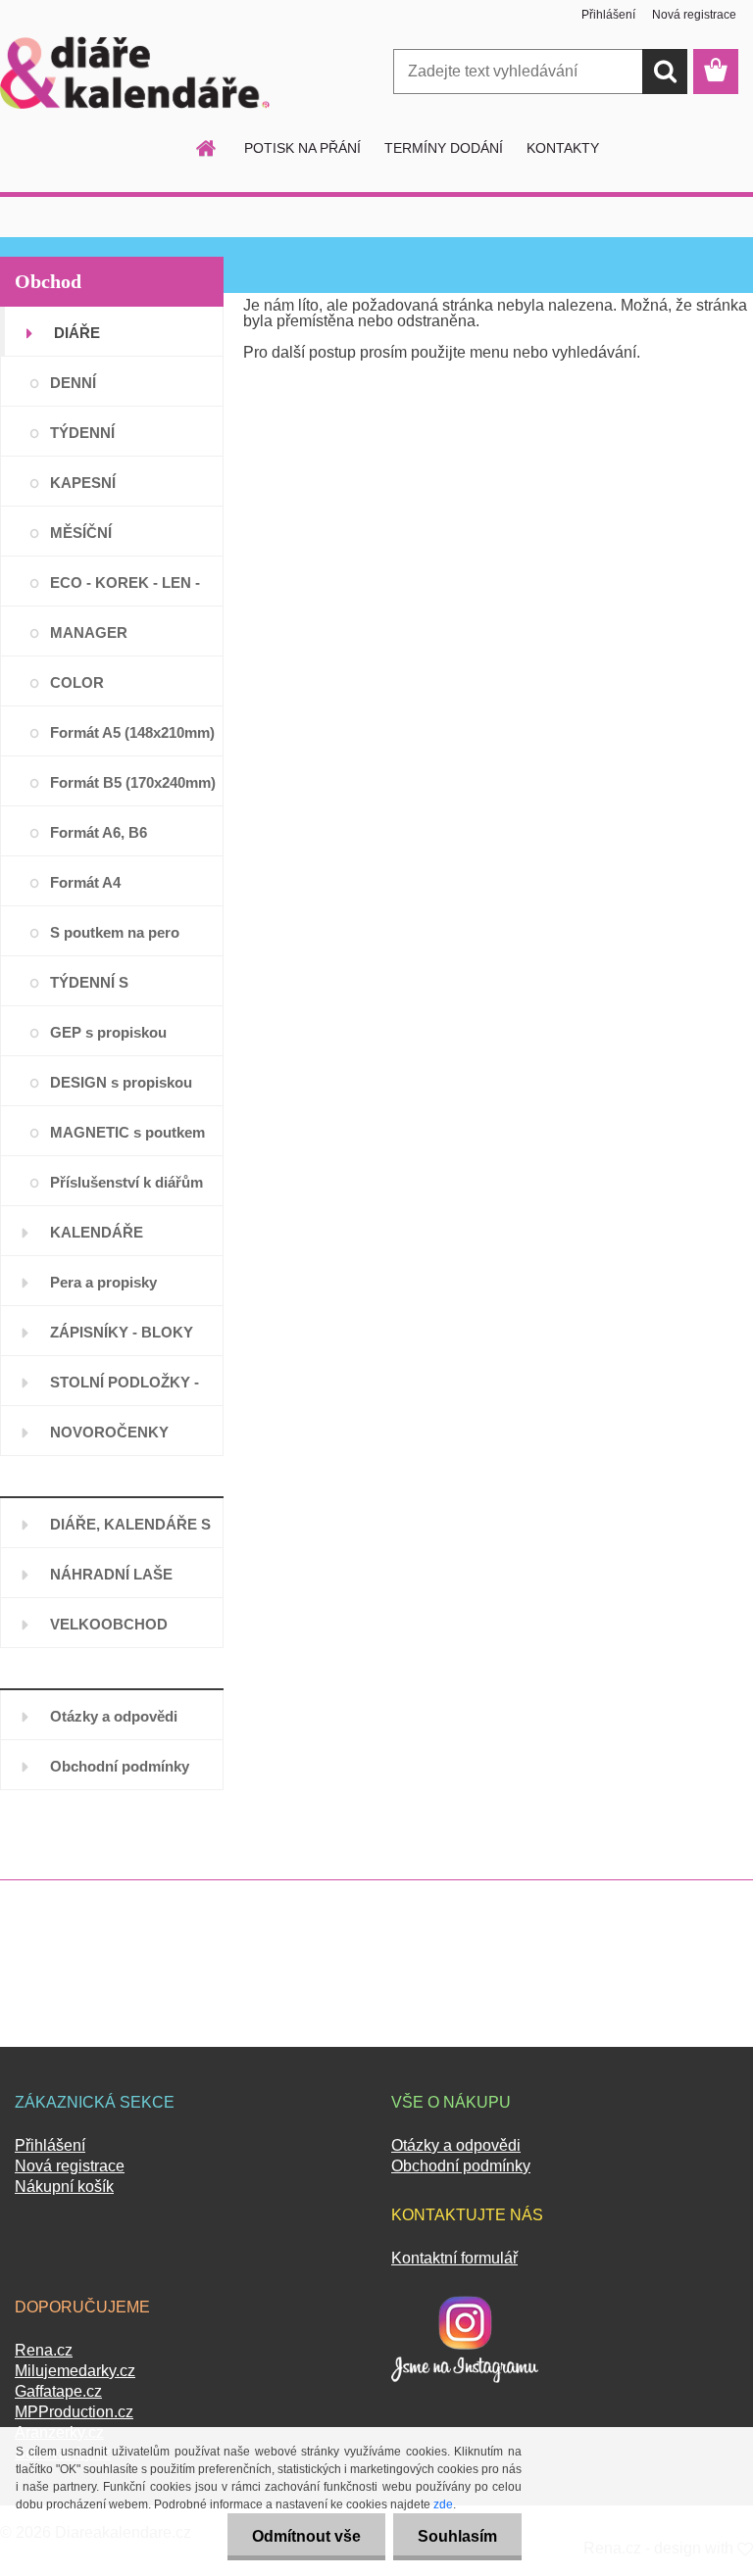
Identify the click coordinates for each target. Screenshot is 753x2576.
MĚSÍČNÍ (81, 533)
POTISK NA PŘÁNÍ (302, 148)
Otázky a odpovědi (114, 1716)
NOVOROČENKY (109, 1432)
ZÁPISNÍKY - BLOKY (122, 1332)
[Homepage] (207, 148)
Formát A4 (85, 882)
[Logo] (135, 73)
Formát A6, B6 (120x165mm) (99, 840)
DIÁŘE (77, 333)
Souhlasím (457, 2536)
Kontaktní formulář (454, 2258)
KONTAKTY (563, 148)
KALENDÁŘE (97, 1232)
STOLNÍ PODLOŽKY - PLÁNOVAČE (125, 1390)
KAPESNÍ (83, 483)
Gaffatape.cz (58, 2391)
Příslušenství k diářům (126, 1182)
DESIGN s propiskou (121, 1082)
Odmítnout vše (306, 2536)
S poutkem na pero (115, 932)
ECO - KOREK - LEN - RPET (125, 590)
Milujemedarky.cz (75, 2371)
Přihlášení (608, 15)
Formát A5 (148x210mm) (132, 732)
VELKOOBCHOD (109, 1624)
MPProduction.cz (74, 2412)
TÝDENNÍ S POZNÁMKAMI (101, 990)
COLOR (77, 682)
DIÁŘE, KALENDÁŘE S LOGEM (130, 1532)
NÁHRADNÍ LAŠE (111, 1574)
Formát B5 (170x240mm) (133, 782)
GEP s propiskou (108, 1032)
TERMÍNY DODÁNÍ (444, 148)
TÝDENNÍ (82, 433)
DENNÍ (73, 383)
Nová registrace (694, 15)
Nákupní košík (64, 2187)
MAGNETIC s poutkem (127, 1132)
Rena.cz (44, 2350)
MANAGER (89, 632)
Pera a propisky (103, 1282)
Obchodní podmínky (120, 1766)
